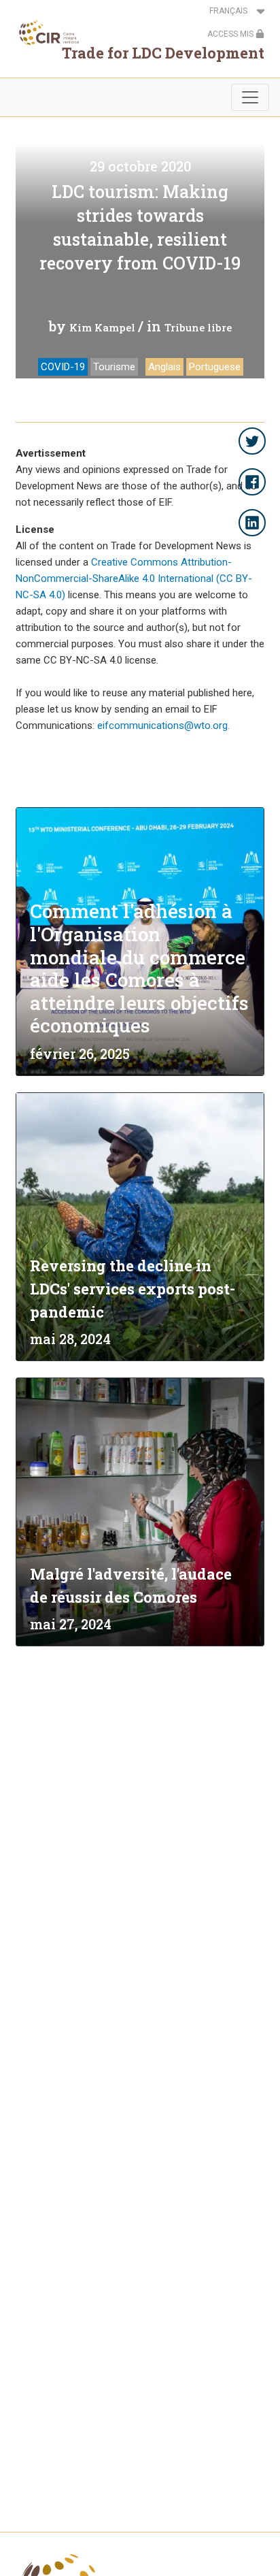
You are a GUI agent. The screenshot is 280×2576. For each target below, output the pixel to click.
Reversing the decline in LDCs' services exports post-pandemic (133, 1289)
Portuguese (215, 367)
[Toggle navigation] (250, 97)
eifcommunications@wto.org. (163, 725)
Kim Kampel (102, 327)
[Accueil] (45, 33)
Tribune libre (198, 327)
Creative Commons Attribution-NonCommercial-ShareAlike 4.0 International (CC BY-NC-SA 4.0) (134, 578)
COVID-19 (63, 367)
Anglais (164, 367)
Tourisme (114, 367)
